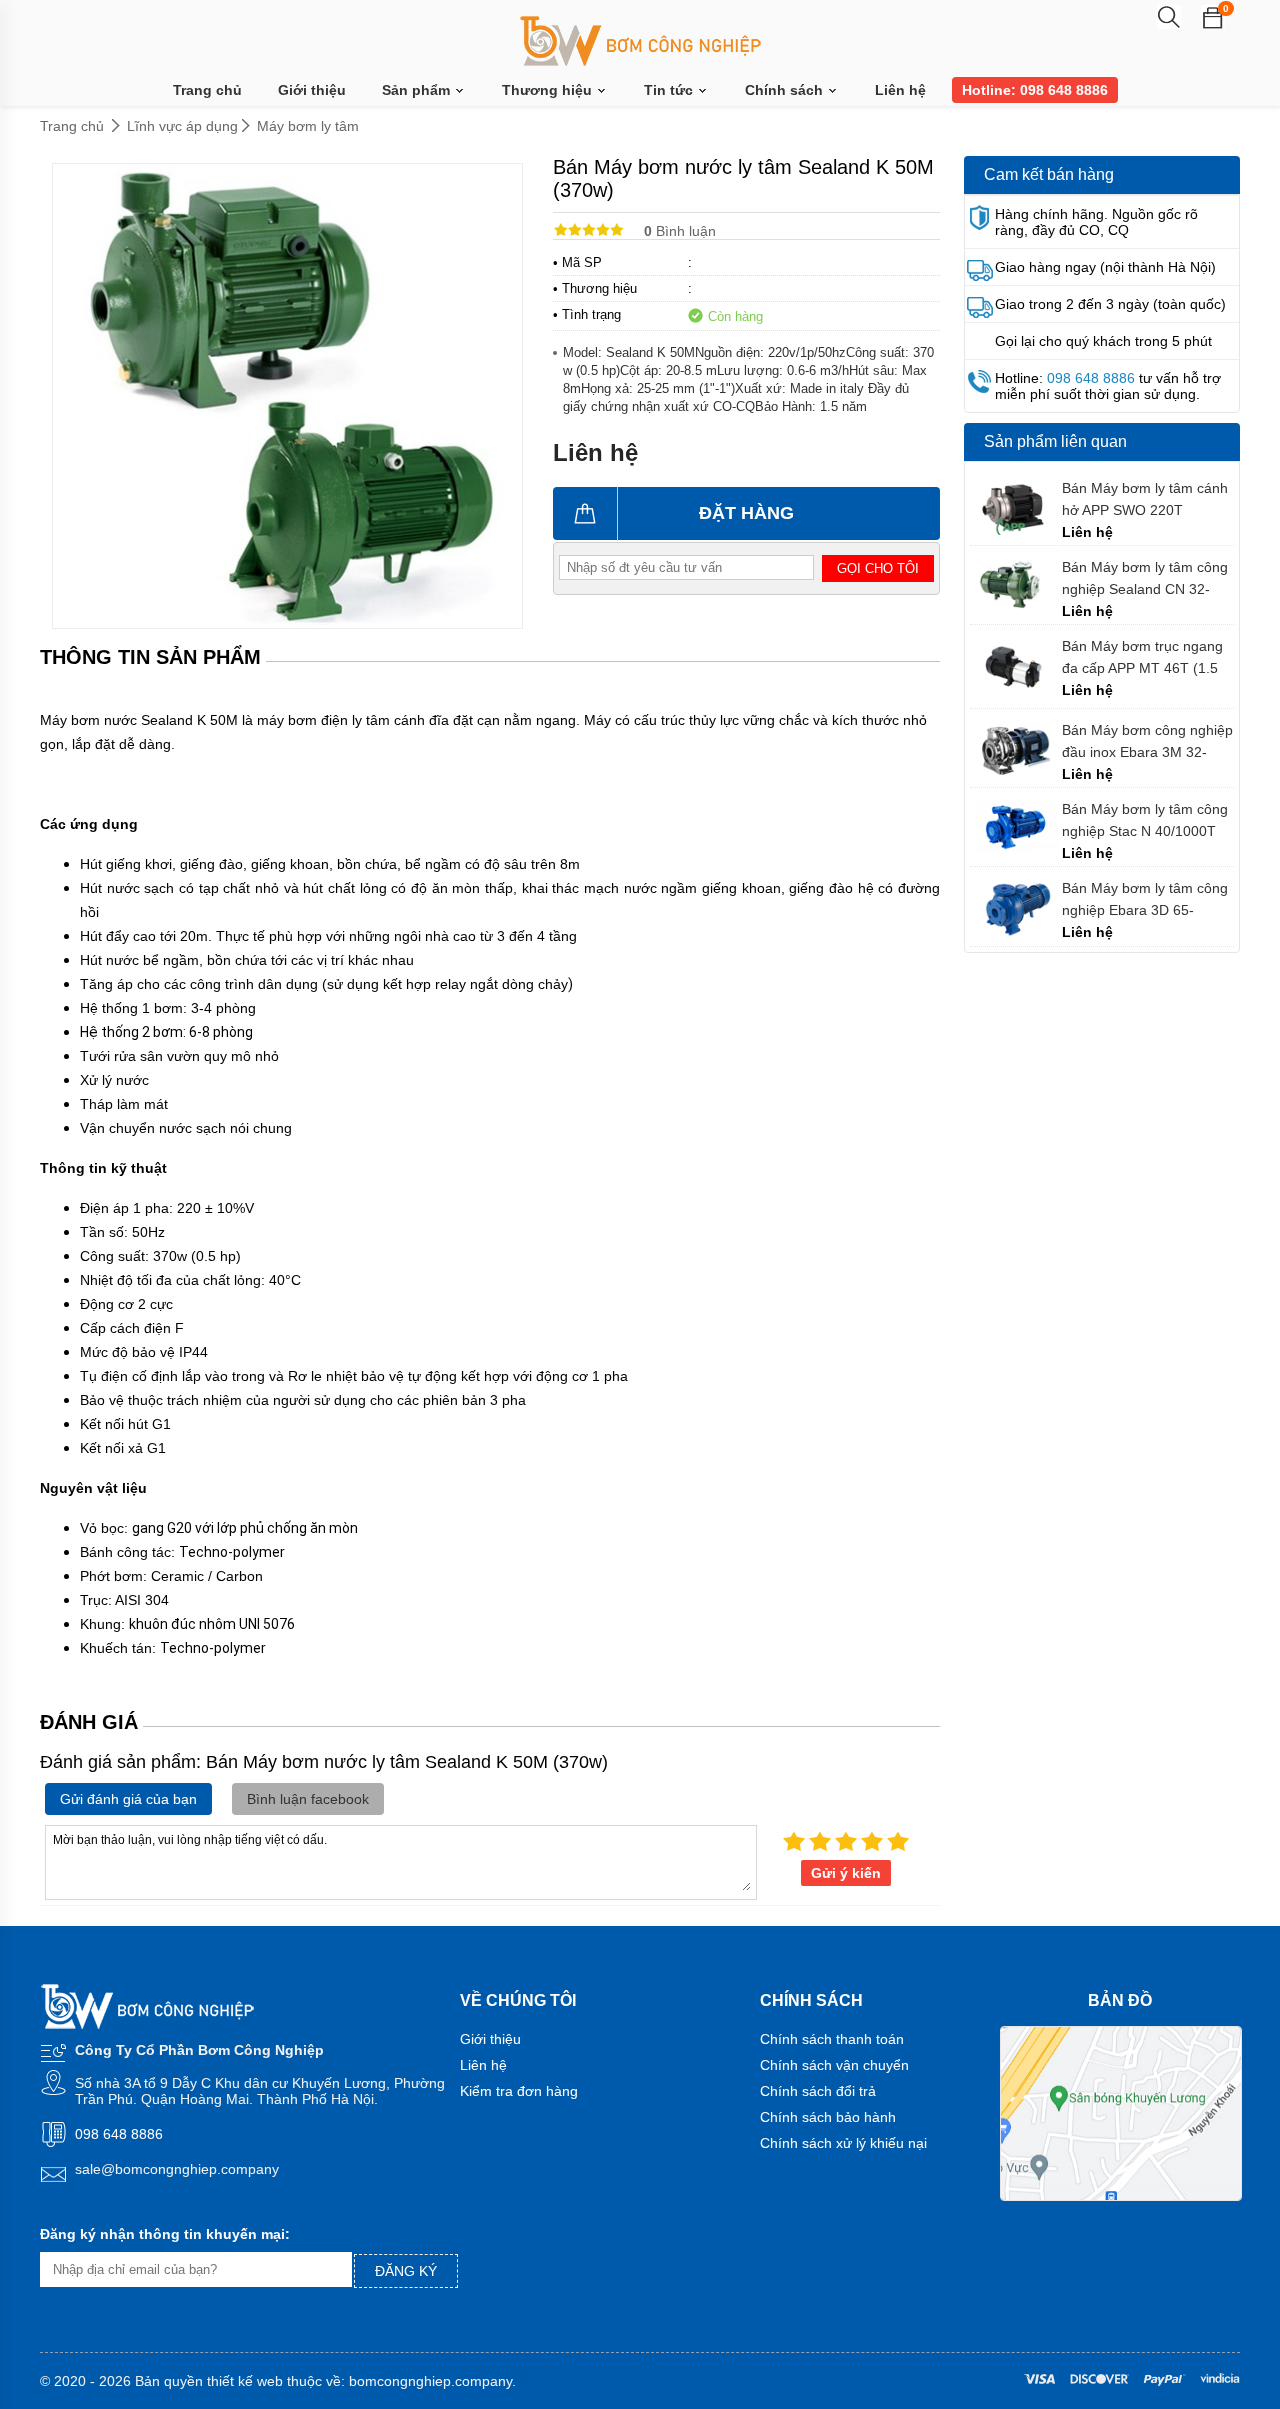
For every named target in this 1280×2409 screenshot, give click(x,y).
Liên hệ (900, 90)
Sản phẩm (418, 90)
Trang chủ (207, 90)
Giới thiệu (312, 90)
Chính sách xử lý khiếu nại (843, 2143)
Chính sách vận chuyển (834, 2065)
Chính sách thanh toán (832, 2039)
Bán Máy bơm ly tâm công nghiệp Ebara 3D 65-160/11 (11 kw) (1145, 899)
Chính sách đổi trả (818, 2091)
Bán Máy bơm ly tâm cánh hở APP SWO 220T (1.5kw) (1145, 499)
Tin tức (670, 90)
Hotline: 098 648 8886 (1035, 90)
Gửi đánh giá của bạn (128, 1799)
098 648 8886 (1091, 378)
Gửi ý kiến (846, 1873)
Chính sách (786, 90)
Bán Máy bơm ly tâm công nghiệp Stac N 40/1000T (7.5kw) (1145, 820)
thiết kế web (245, 2381)
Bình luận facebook (308, 1799)
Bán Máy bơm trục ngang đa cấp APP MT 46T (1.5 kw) (1142, 657)
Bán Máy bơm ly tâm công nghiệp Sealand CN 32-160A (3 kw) (1145, 578)
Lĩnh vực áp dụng (182, 126)
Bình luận (680, 231)
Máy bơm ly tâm (308, 126)
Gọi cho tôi (878, 568)
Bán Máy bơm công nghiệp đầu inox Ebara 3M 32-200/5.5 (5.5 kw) (1147, 741)
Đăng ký (406, 2271)
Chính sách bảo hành (828, 2117)
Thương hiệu (549, 90)
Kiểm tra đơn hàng (519, 2091)
